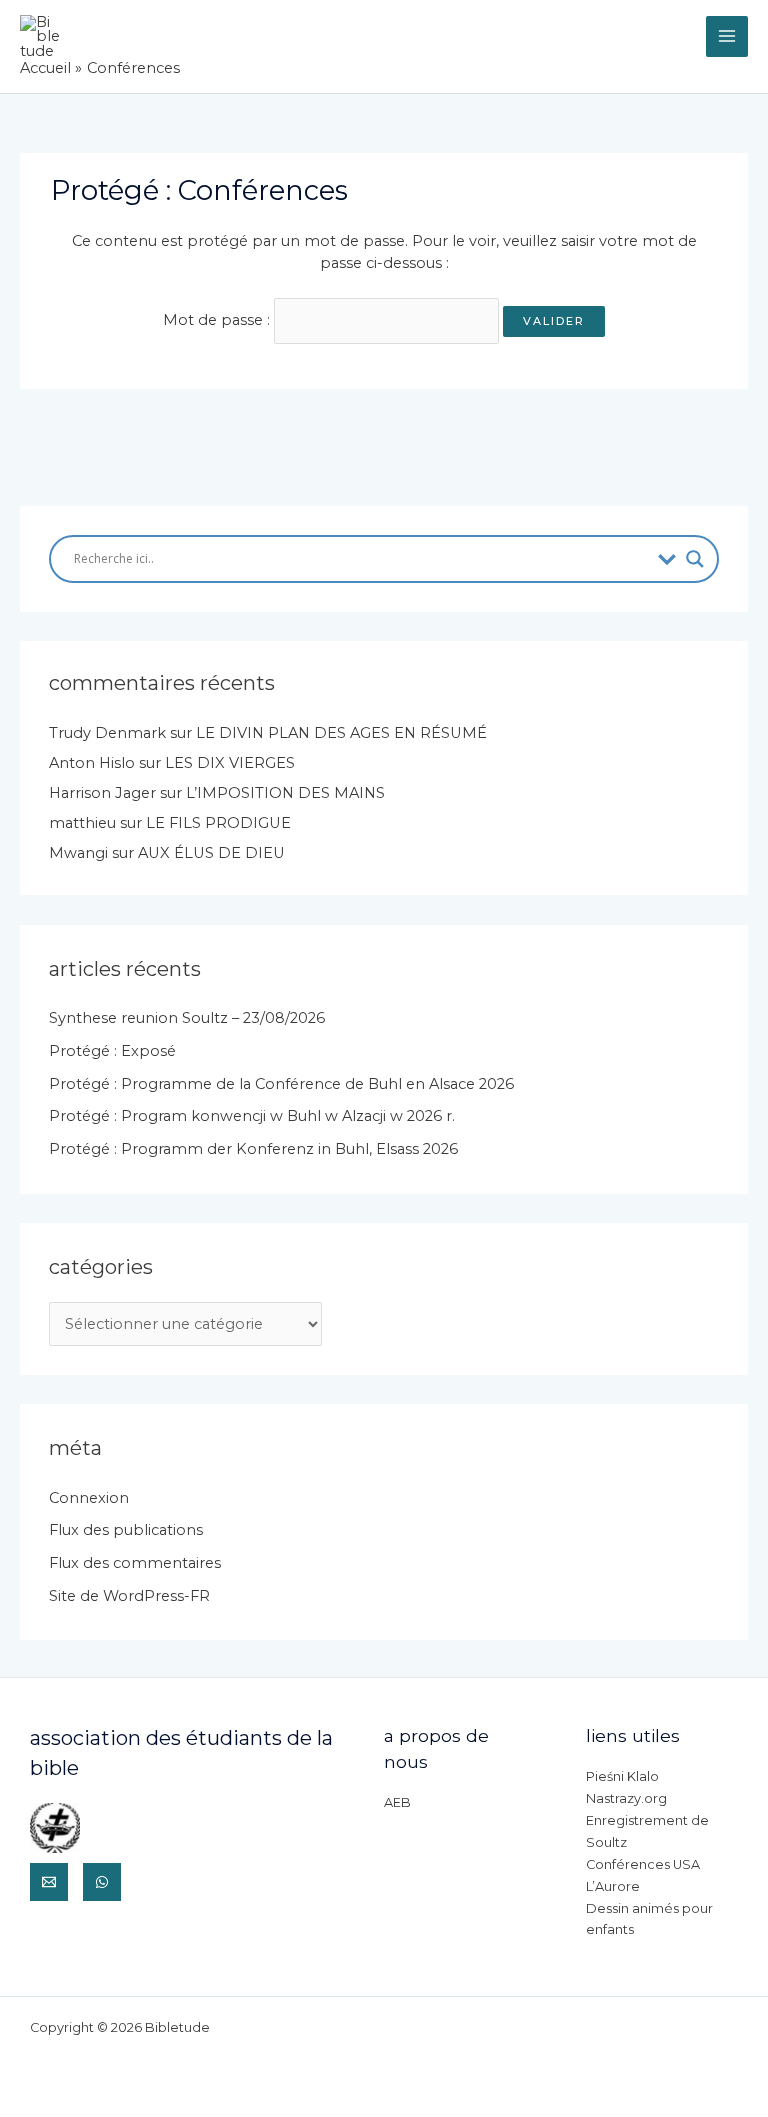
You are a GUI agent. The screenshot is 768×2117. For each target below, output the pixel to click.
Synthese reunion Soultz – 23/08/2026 (187, 1018)
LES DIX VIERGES (230, 763)
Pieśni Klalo (622, 1776)
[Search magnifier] (695, 559)
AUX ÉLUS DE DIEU (211, 853)
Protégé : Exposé (112, 1051)
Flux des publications (126, 1530)
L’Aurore (613, 1886)
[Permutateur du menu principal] (727, 37)
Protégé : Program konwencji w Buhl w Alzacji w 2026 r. (252, 1116)
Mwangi (78, 853)
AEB (397, 1802)
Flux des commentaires (135, 1563)
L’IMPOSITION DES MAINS (285, 793)
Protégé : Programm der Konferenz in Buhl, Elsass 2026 (253, 1149)
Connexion (89, 1498)
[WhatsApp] (102, 1882)
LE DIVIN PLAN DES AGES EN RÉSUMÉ (341, 733)
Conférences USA (643, 1864)
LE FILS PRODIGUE (218, 823)
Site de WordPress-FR (129, 1596)
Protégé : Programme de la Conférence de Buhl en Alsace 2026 (281, 1084)
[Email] (49, 1882)
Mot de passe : (218, 320)
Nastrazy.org (626, 1798)
